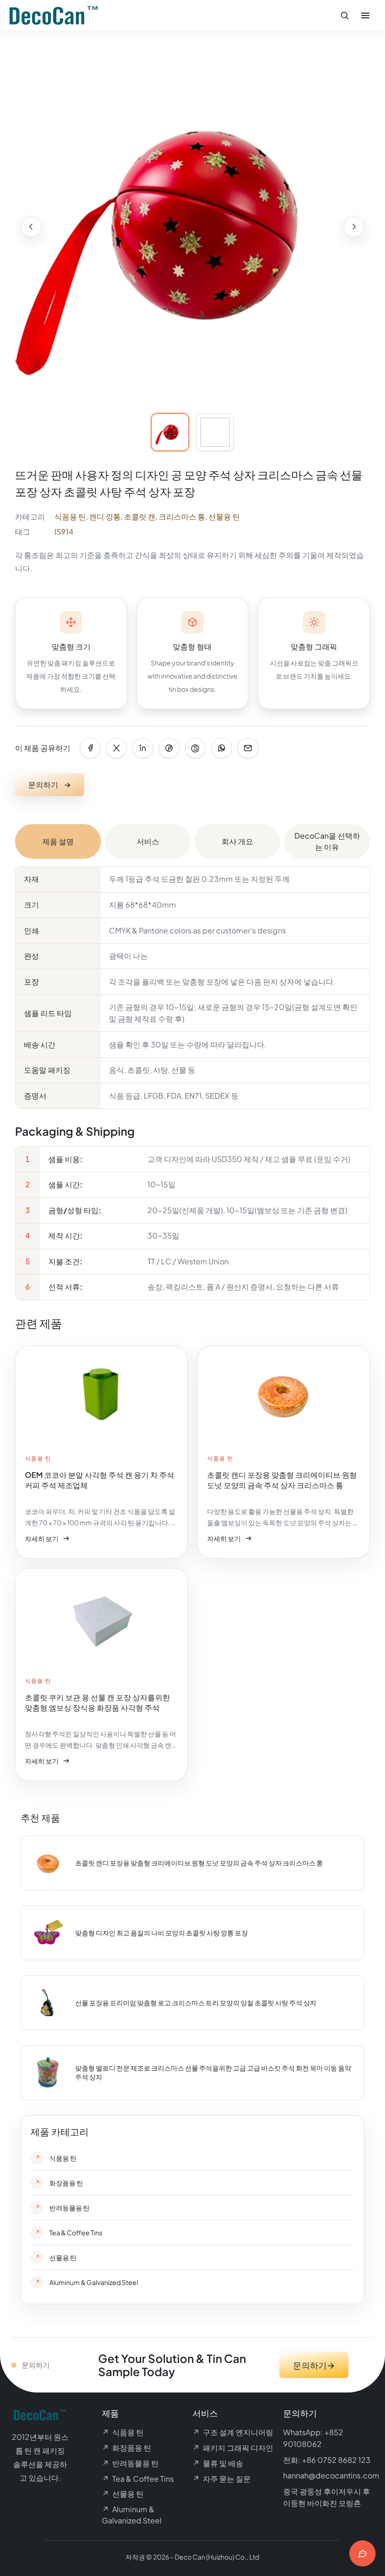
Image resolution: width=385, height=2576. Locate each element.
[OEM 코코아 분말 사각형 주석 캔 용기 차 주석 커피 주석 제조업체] (101, 1452)
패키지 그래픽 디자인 (233, 2448)
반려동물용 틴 (130, 2463)
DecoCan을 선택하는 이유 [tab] (327, 841)
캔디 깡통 (105, 516)
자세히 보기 (47, 1540)
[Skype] (195, 748)
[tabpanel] (192, 1083)
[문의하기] (362, 2553)
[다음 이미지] (354, 227)
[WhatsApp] (222, 748)
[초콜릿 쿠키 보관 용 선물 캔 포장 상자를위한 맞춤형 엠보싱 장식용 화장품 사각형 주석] (101, 1674)
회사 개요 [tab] (237, 841)
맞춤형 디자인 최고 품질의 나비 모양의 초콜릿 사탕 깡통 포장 (162, 1933)
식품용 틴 (70, 516)
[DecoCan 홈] (54, 15)
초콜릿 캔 (140, 516)
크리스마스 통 (182, 516)
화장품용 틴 (127, 2448)
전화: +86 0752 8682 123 (327, 2460)
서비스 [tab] (148, 841)
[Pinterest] (169, 748)
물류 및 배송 (218, 2463)
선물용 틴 (224, 516)
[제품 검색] (345, 15)
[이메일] (248, 748)
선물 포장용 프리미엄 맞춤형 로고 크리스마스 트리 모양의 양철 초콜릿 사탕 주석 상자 (196, 2003)
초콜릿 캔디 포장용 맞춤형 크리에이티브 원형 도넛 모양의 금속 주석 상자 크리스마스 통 (199, 1863)
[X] (116, 748)
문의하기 (50, 784)
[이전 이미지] (31, 227)
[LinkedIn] (143, 748)
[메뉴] (365, 15)
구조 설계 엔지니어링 (233, 2432)
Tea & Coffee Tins (138, 2479)
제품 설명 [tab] (58, 841)
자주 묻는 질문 (222, 2479)
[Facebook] (90, 748)
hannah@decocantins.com (331, 2475)
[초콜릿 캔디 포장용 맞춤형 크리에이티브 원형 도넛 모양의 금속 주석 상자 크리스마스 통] (284, 1452)
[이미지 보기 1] (170, 432)
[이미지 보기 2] (215, 432)
